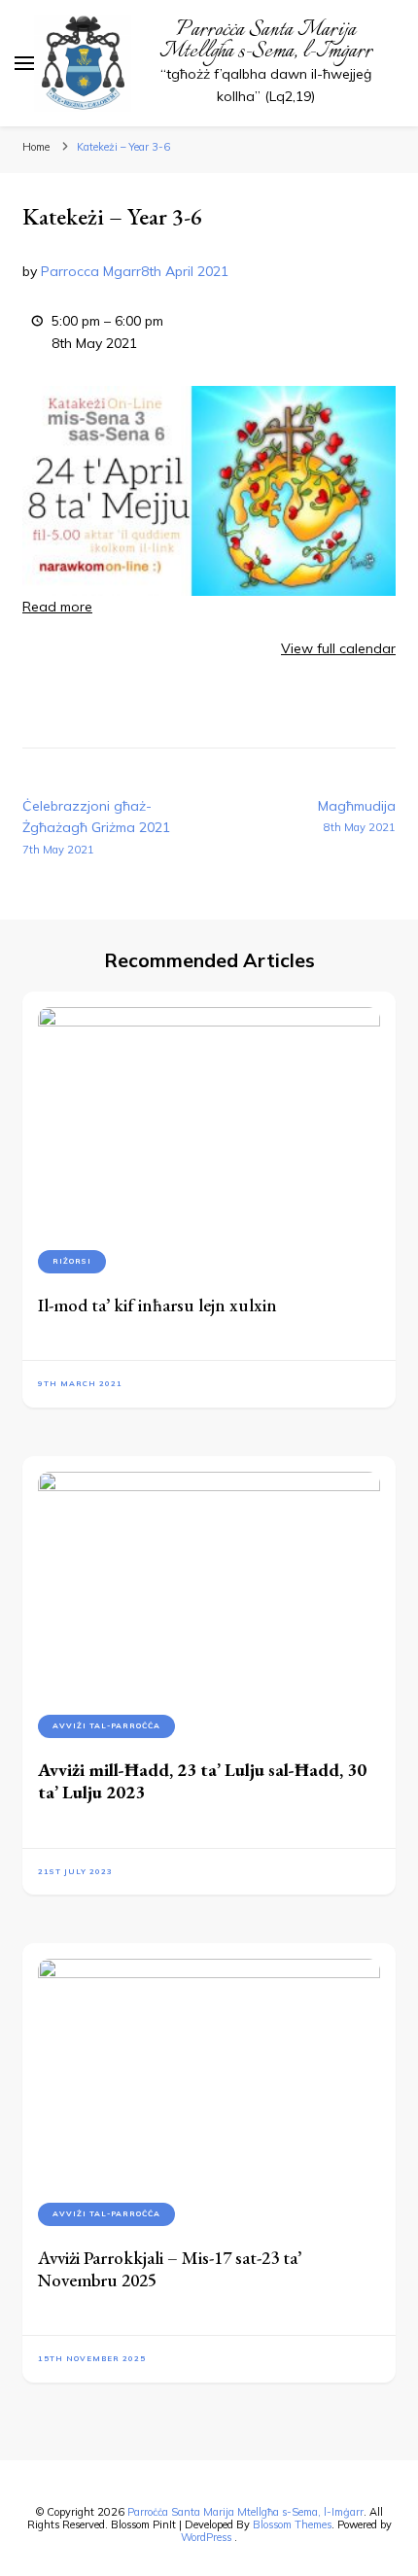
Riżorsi (72, 1261)
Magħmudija (357, 816)
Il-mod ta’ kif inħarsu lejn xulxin (157, 1305)
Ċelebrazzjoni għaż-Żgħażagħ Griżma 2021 (96, 827)
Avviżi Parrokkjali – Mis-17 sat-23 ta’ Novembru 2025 (170, 2269)
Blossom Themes (292, 2524)
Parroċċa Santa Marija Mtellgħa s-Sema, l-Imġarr (266, 41)
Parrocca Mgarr (91, 271)
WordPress (206, 2537)
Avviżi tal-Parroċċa (106, 1725)
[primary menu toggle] (24, 63)
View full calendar (338, 648)
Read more (57, 607)
